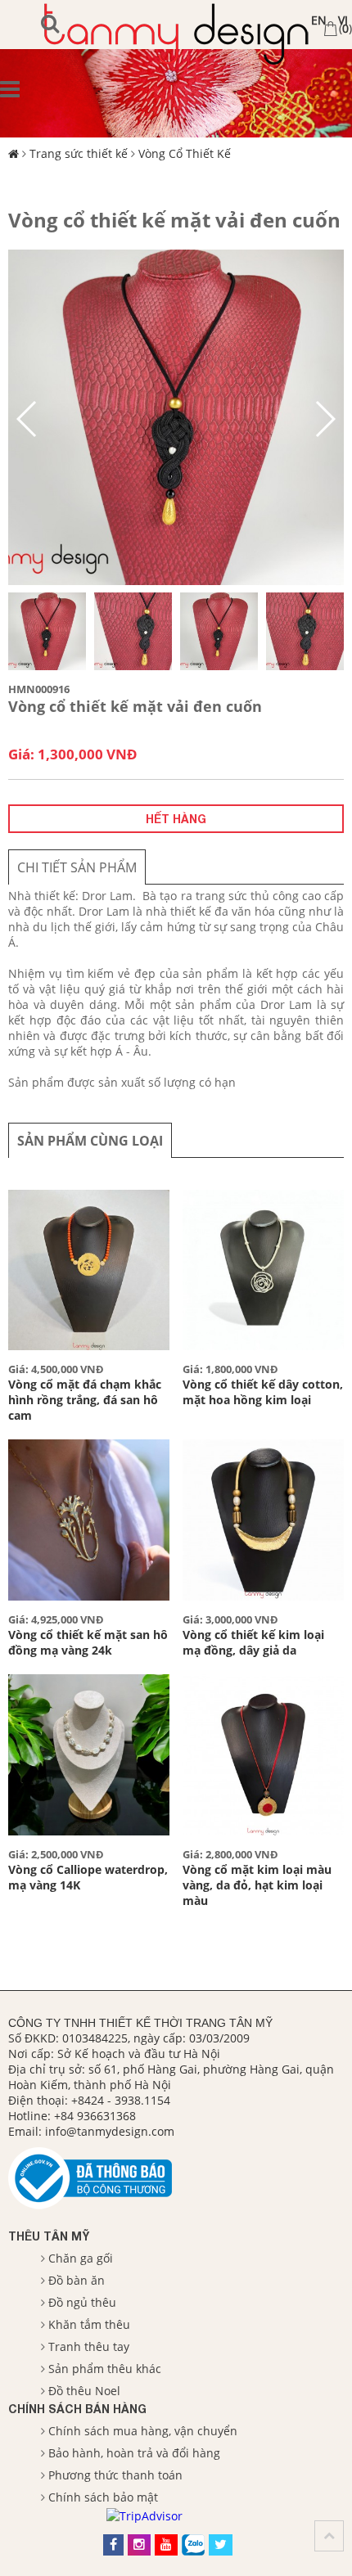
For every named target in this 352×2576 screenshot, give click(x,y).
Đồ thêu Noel (84, 2391)
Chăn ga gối (81, 2258)
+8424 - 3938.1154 (121, 2100)
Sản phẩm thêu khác (105, 2369)
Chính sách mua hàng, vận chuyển (143, 2431)
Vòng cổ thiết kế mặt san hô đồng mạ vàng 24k (88, 1642)
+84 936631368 (95, 2116)
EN (319, 20)
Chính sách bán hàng (77, 2409)
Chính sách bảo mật (103, 2497)
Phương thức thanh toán (115, 2475)
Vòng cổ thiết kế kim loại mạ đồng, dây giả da (253, 1642)
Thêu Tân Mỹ (49, 2236)
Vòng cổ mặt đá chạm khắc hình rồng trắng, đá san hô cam (85, 1400)
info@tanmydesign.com (110, 2131)
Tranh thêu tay (89, 2346)
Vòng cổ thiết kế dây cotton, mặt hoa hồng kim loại (263, 1392)
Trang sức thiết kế (79, 153)
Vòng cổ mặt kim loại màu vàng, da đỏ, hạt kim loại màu (257, 1885)
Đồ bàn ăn (77, 2280)
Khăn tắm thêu (89, 2324)
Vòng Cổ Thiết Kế (185, 153)
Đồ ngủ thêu (82, 2302)
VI (343, 20)
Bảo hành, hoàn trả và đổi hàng (134, 2453)
